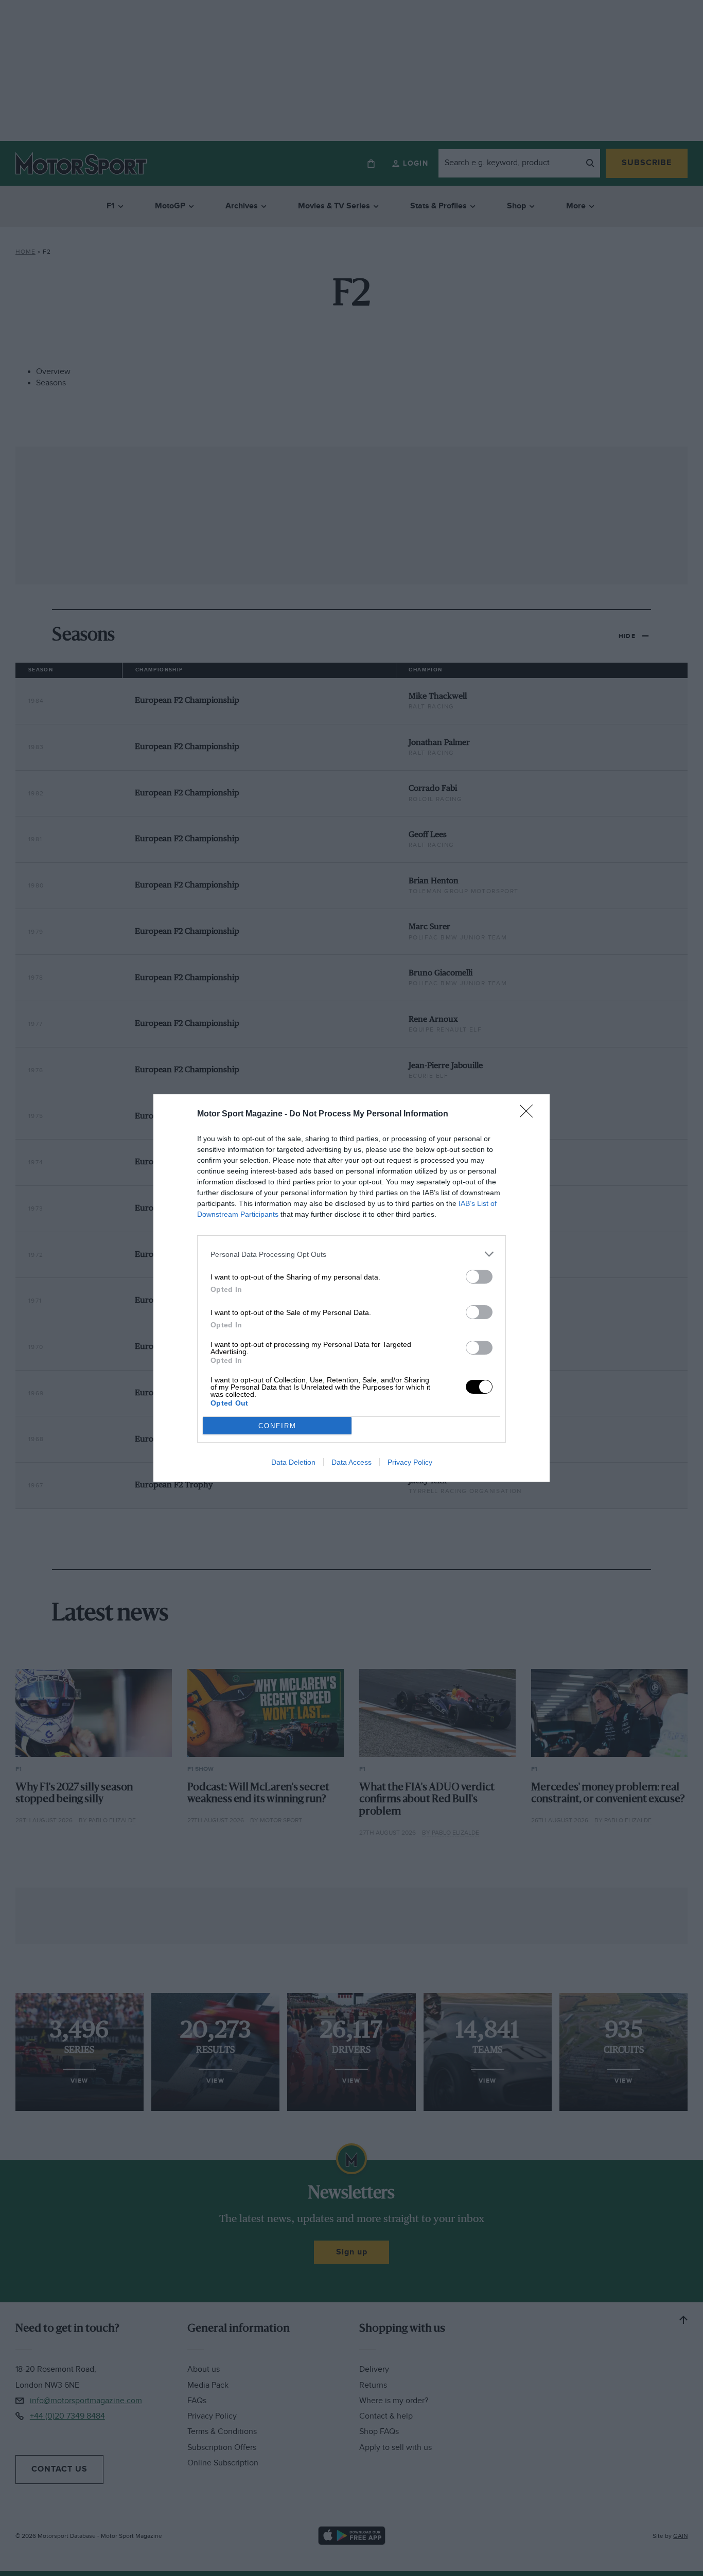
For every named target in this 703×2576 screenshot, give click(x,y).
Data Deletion (293, 1462)
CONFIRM (277, 1426)
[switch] (479, 1277)
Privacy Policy (410, 1462)
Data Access (351, 1462)
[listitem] (351, 1254)
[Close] (530, 1114)
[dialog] (351, 1288)
